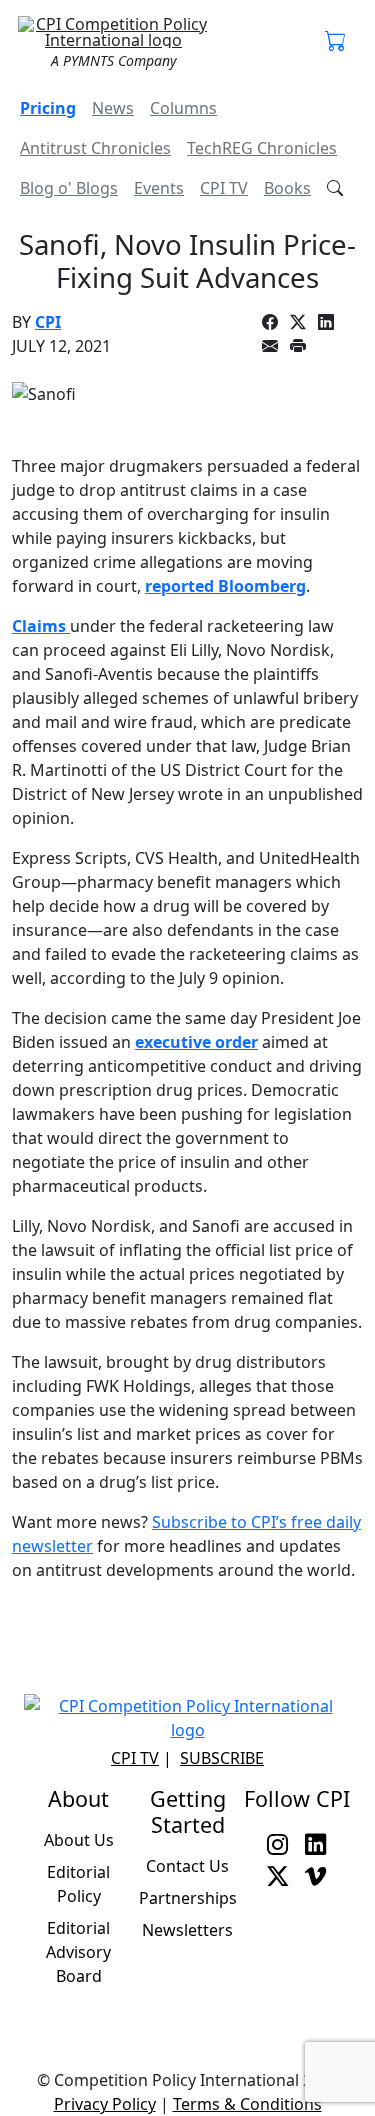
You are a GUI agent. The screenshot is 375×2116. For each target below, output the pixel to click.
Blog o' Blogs (69, 188)
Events (159, 188)
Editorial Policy (78, 1884)
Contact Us (187, 1866)
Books (287, 188)
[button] (336, 42)
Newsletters (187, 1930)
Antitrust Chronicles (95, 148)
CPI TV (224, 188)
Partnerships (188, 1898)
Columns (183, 108)
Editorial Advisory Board (78, 1952)
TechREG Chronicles (262, 148)
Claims (41, 626)
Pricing (48, 108)
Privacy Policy (105, 2104)
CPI (48, 322)
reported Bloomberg (225, 586)
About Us (79, 1840)
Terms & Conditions (247, 2104)
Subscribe (222, 1758)
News (113, 108)
